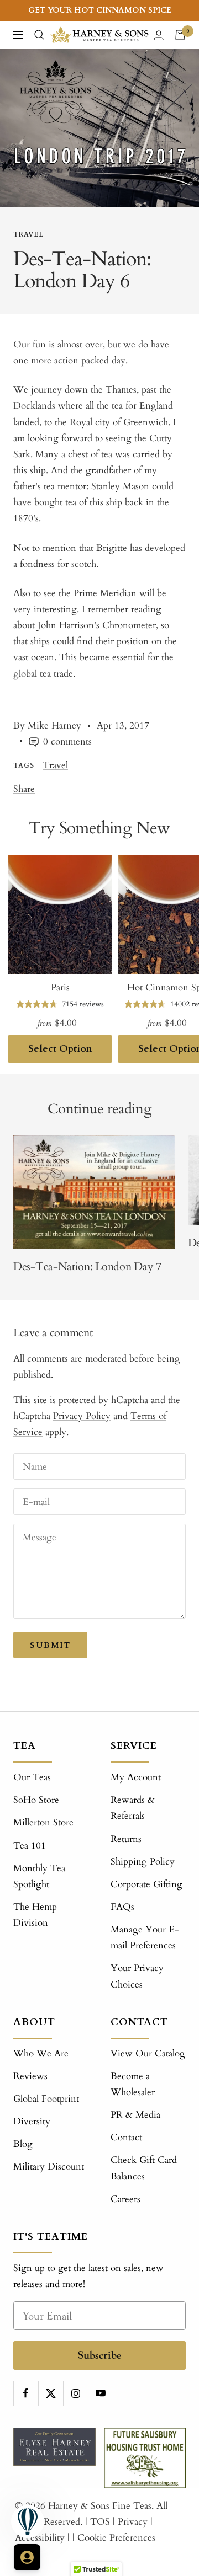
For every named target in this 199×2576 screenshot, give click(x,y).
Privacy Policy (82, 1416)
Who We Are (41, 2053)
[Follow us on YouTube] (100, 2393)
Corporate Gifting (146, 1884)
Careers (125, 2199)
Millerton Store (43, 1822)
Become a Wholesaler (133, 2084)
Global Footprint (46, 2099)
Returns (126, 1839)
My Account (136, 1777)
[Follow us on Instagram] (75, 2393)
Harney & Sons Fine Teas (100, 2506)
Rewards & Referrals (133, 1808)
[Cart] (180, 35)
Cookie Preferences (116, 2538)
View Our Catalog (148, 2053)
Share (24, 789)
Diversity (32, 2121)
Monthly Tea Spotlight (39, 1876)
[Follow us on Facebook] (26, 2393)
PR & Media (135, 2115)
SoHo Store (36, 1800)
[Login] (159, 35)
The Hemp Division (35, 1915)
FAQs (122, 1907)
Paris (60, 987)
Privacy (133, 2522)
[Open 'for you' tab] (27, 2557)
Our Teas (32, 1777)
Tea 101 (30, 1846)
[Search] (39, 35)
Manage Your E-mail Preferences (145, 1937)
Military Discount (49, 2167)
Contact (126, 2137)
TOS (100, 2522)
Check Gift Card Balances (144, 2168)
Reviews (30, 2076)
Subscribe (100, 2355)
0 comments (67, 741)
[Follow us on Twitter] (51, 2393)
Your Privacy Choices (137, 1976)
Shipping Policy (143, 1862)
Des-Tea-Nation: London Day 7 (87, 1266)
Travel (28, 234)
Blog (23, 2144)
